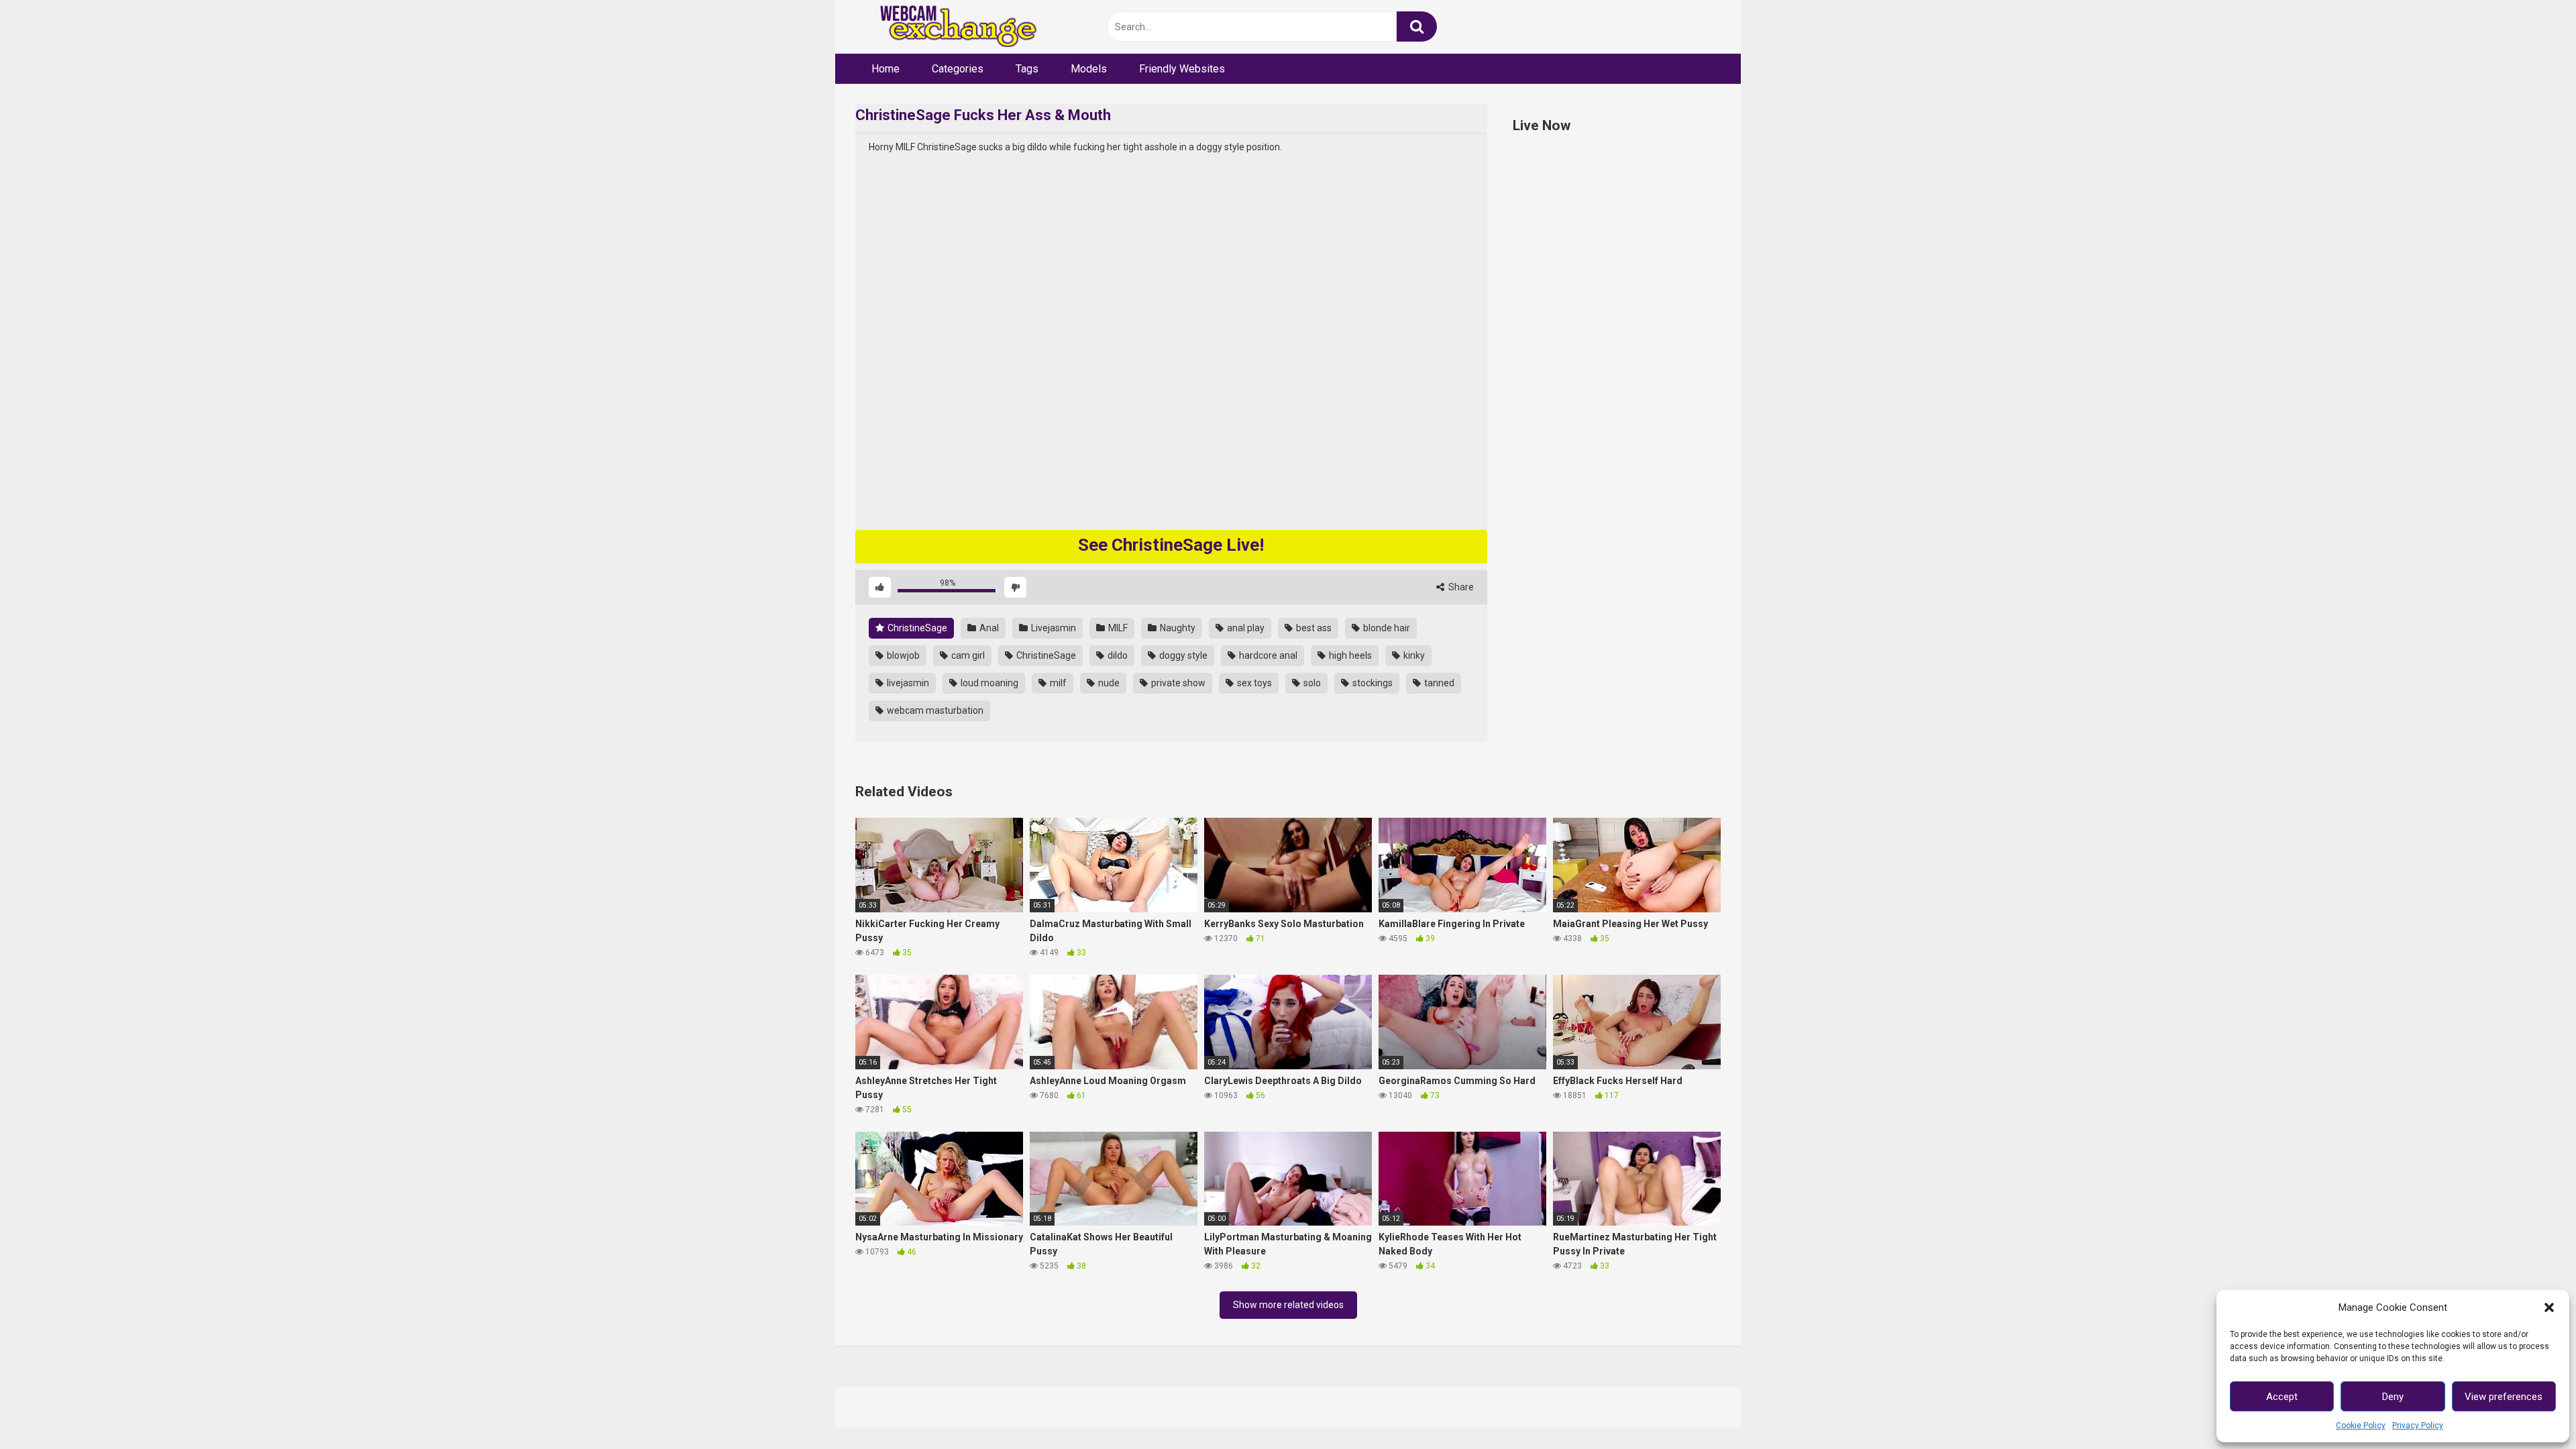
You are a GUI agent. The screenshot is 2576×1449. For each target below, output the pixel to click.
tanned (1438, 683)
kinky (1413, 655)
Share (1460, 587)
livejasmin (907, 683)
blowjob (902, 655)
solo (1311, 683)
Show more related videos (1288, 1305)
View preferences (2504, 1397)
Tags (1027, 69)
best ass (1313, 628)
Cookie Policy (2361, 1426)
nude (1108, 683)
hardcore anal (1267, 655)
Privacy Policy (2418, 1426)
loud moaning (988, 683)
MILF (1117, 628)
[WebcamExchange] (951, 27)
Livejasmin (1053, 628)
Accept (2282, 1397)
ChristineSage (916, 628)
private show (1177, 683)
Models (1089, 69)
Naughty (1177, 628)
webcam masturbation (934, 710)
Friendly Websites (1182, 69)
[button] (2549, 1307)
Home (885, 69)
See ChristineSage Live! (1171, 545)
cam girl (967, 655)
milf (1057, 683)
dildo (1117, 655)
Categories (958, 69)
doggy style (1182, 655)
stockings (1372, 683)
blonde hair (1386, 628)
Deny (2393, 1397)
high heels (1349, 655)
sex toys (1253, 683)
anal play (1245, 628)
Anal (988, 628)
